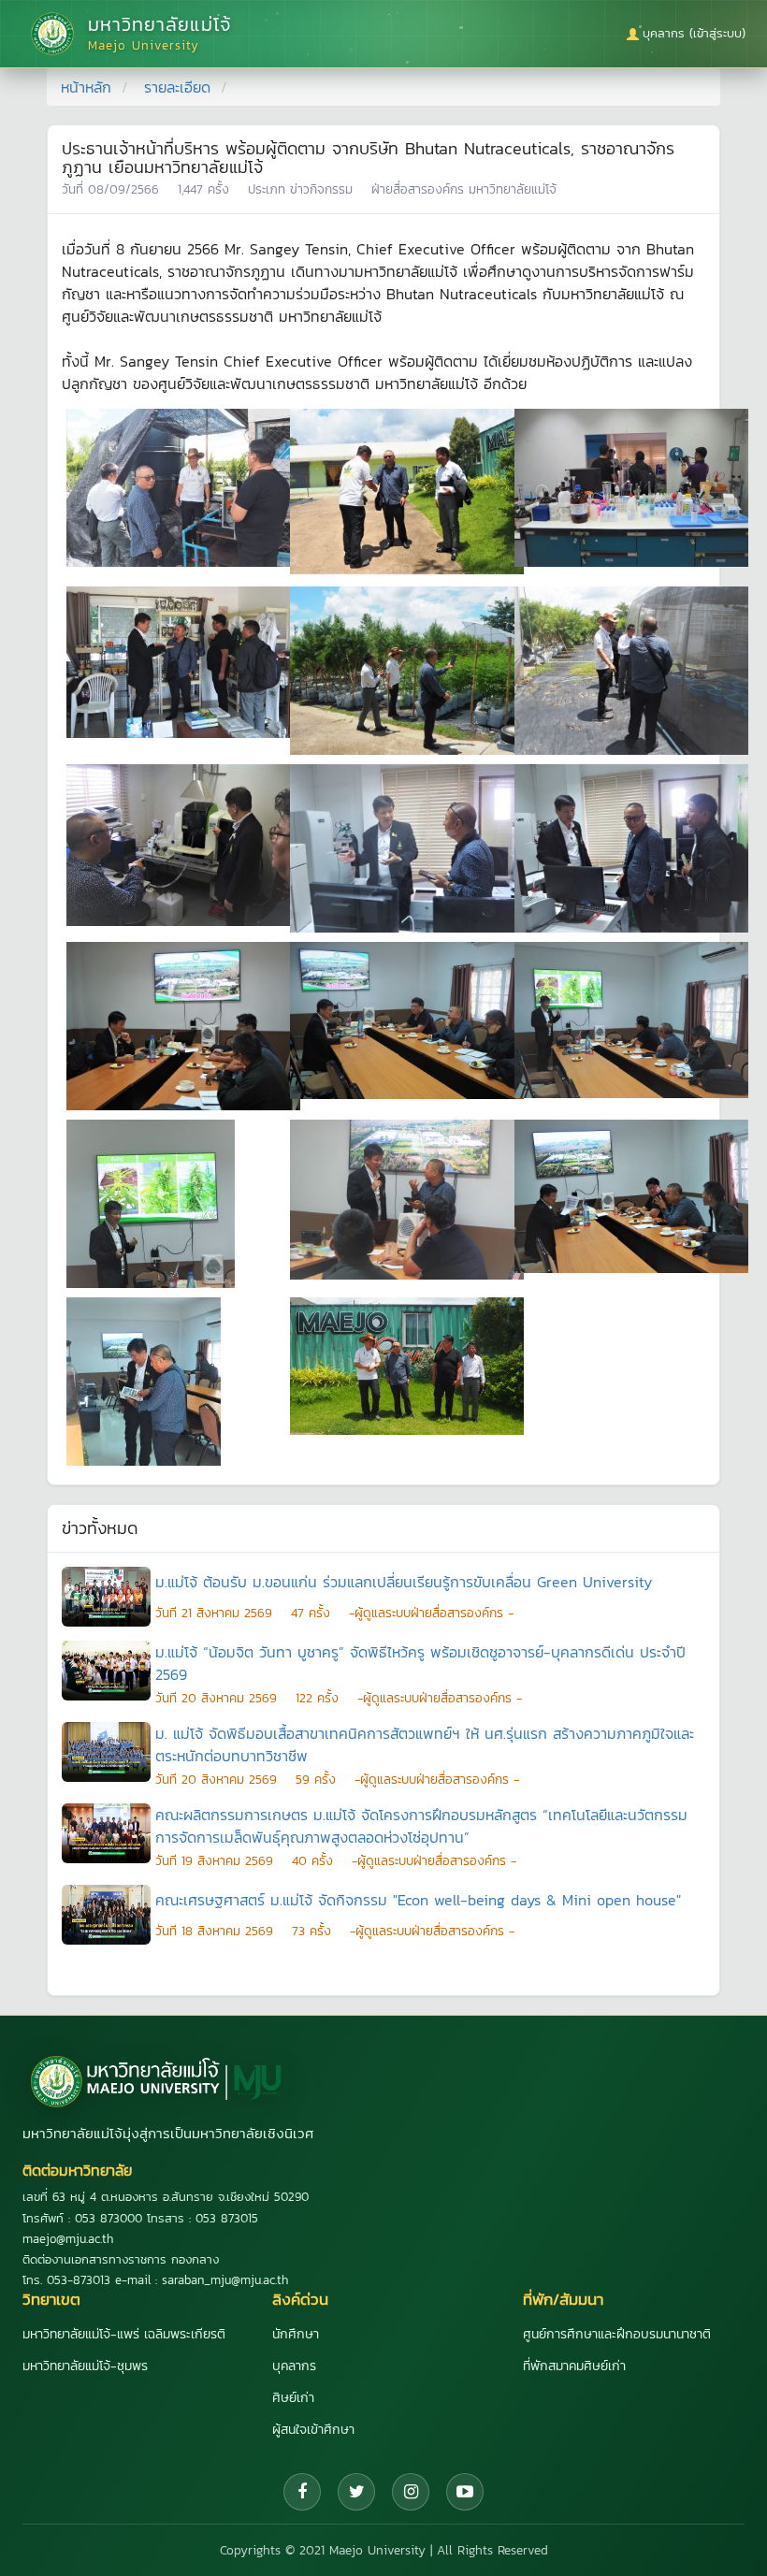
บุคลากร (294, 2366)
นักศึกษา (296, 2334)
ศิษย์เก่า (293, 2398)
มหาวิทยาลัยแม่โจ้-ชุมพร (85, 2366)
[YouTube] (465, 2492)
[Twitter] (356, 2492)
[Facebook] (302, 2492)
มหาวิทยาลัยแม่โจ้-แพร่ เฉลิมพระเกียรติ (124, 2334)
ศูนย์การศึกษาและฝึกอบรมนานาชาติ (617, 2334)
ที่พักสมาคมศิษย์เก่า (574, 2366)
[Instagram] (411, 2492)
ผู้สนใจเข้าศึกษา (313, 2430)
